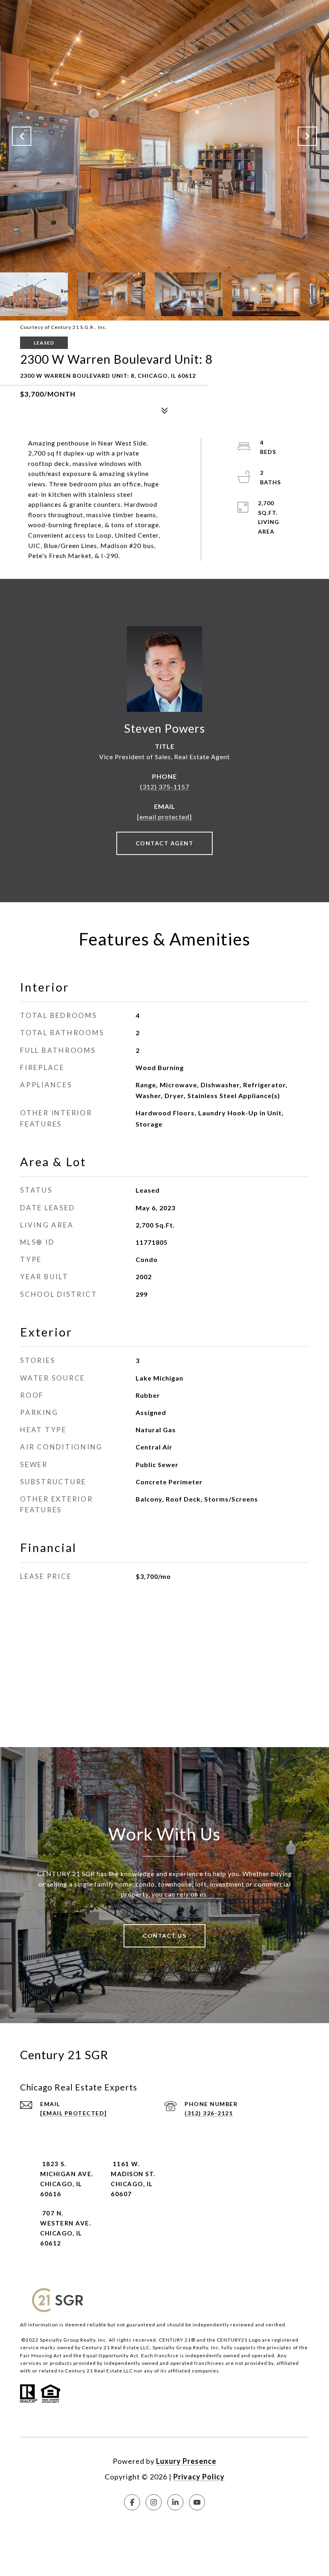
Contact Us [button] (164, 1936)
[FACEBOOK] (132, 2502)
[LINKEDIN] (175, 2502)
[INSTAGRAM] (154, 2502)
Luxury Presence (186, 2461)
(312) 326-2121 (209, 2113)
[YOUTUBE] (197, 2502)
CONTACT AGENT (165, 843)
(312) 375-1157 (165, 787)
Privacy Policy (199, 2477)
